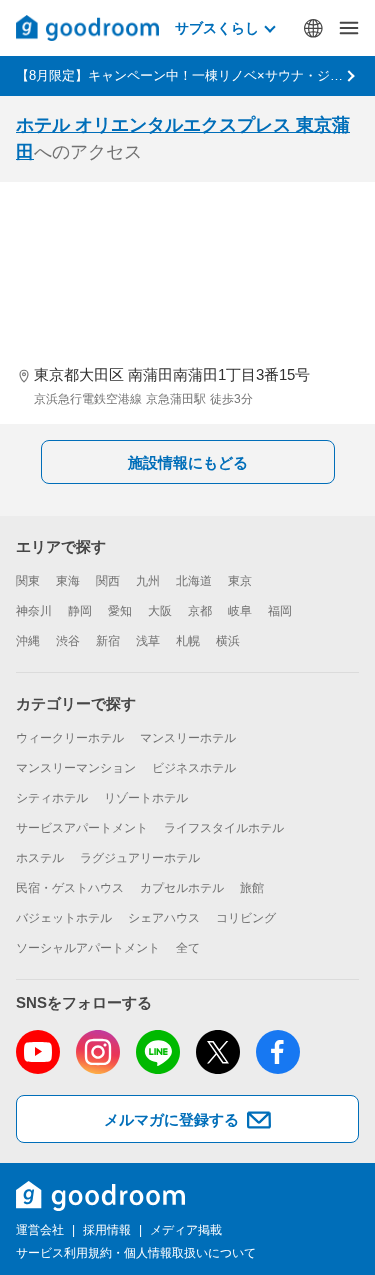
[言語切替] (313, 28)
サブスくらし (217, 28)
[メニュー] (349, 28)
